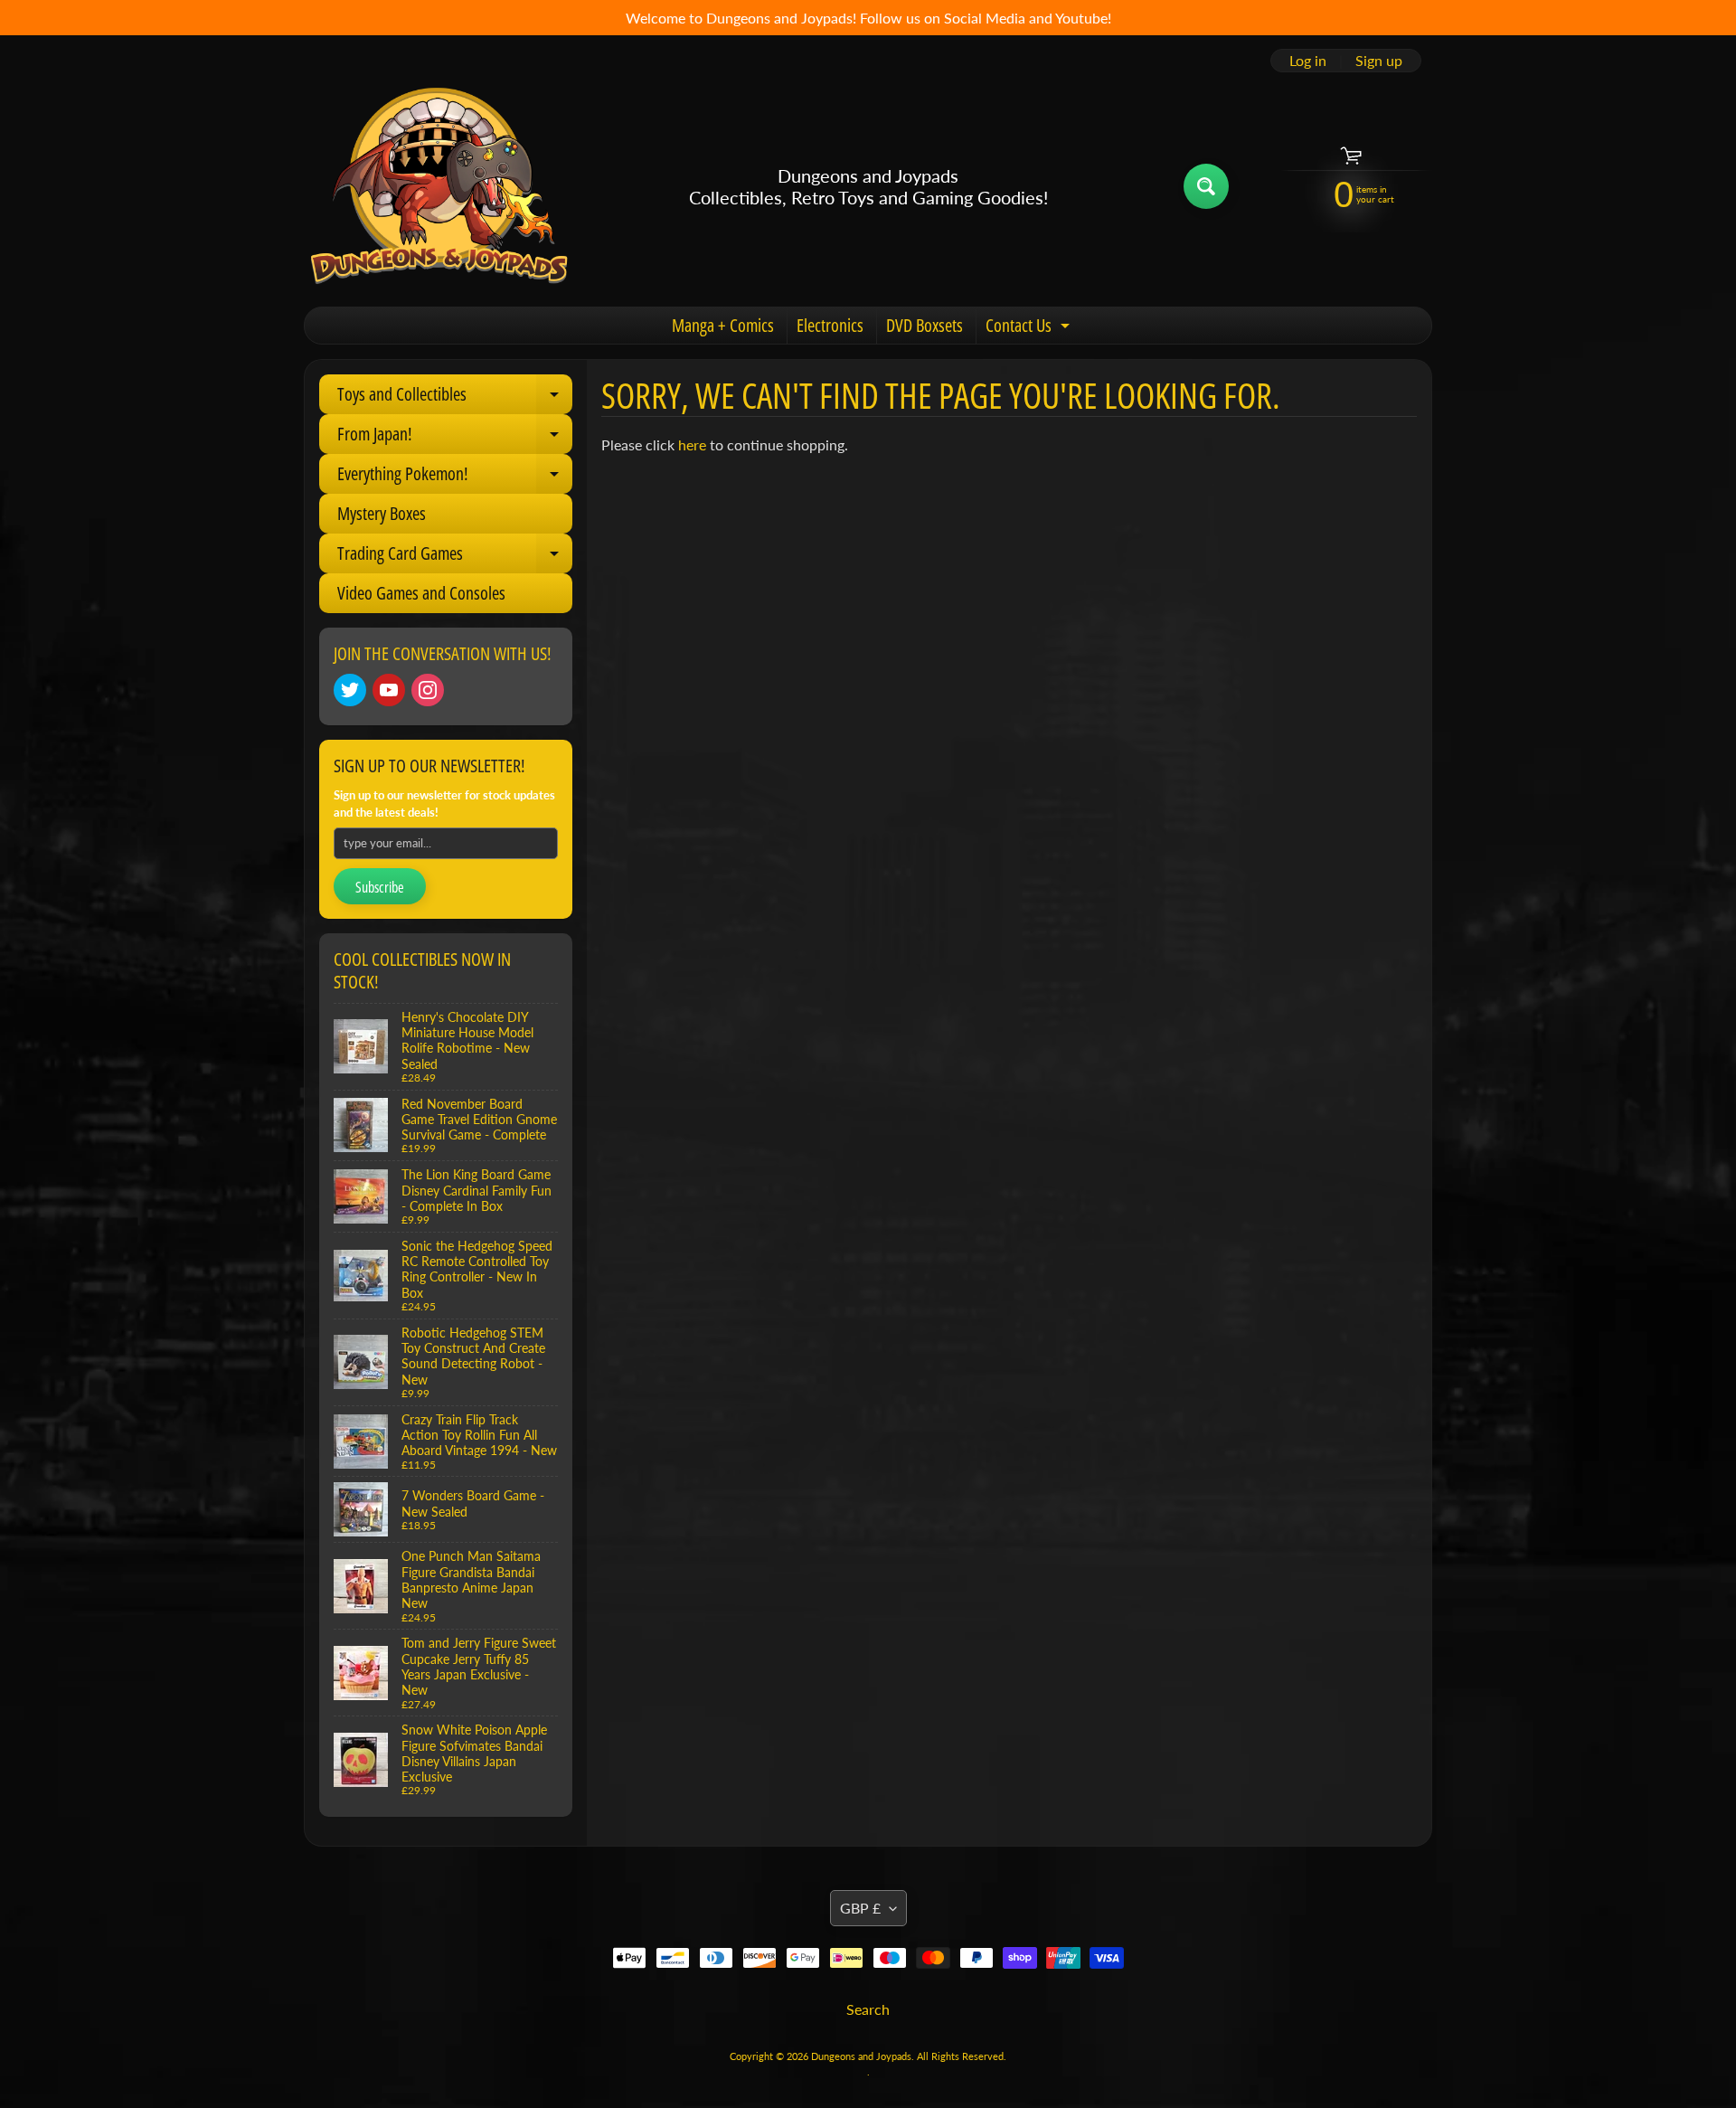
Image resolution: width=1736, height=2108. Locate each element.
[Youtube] (389, 690)
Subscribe (380, 887)
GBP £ (860, 1908)
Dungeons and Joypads (861, 2056)
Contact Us (1030, 328)
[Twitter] (350, 690)
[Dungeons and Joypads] (439, 186)
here (692, 444)
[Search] (1206, 186)
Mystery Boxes (382, 513)
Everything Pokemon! (455, 477)
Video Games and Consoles (421, 593)
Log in (1308, 61)
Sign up (1379, 61)
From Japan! (455, 438)
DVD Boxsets (925, 325)
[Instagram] (428, 690)
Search (868, 2009)
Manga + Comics (723, 325)
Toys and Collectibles (455, 398)
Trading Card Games (455, 557)
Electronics (830, 325)
